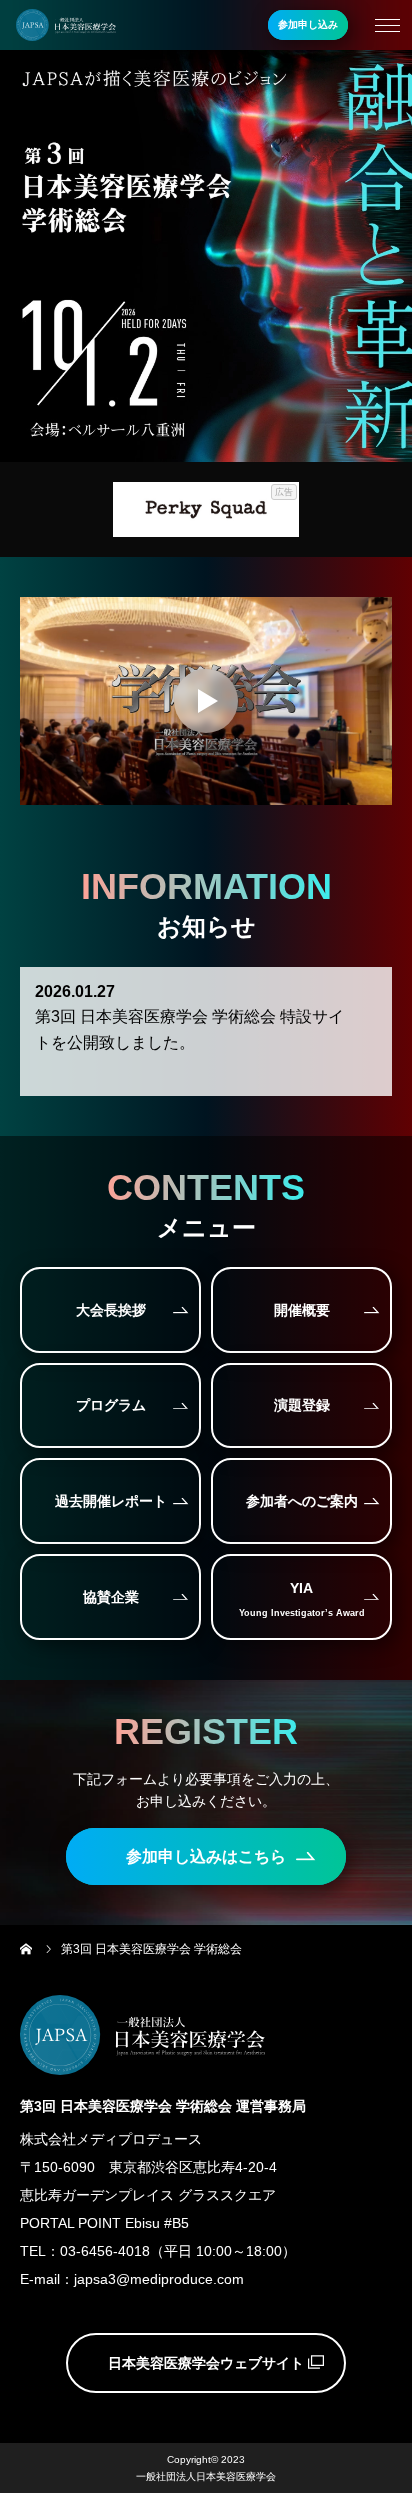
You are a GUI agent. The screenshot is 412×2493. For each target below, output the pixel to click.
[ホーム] (27, 1949)
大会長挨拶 (111, 1310)
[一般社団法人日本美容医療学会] (66, 25)
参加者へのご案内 (302, 1501)
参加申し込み (308, 24)
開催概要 (302, 1310)
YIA (302, 1599)
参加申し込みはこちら (206, 1856)
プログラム (111, 1405)
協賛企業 (111, 1597)
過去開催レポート (111, 1501)
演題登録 (302, 1405)
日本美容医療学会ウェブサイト (206, 2363)
